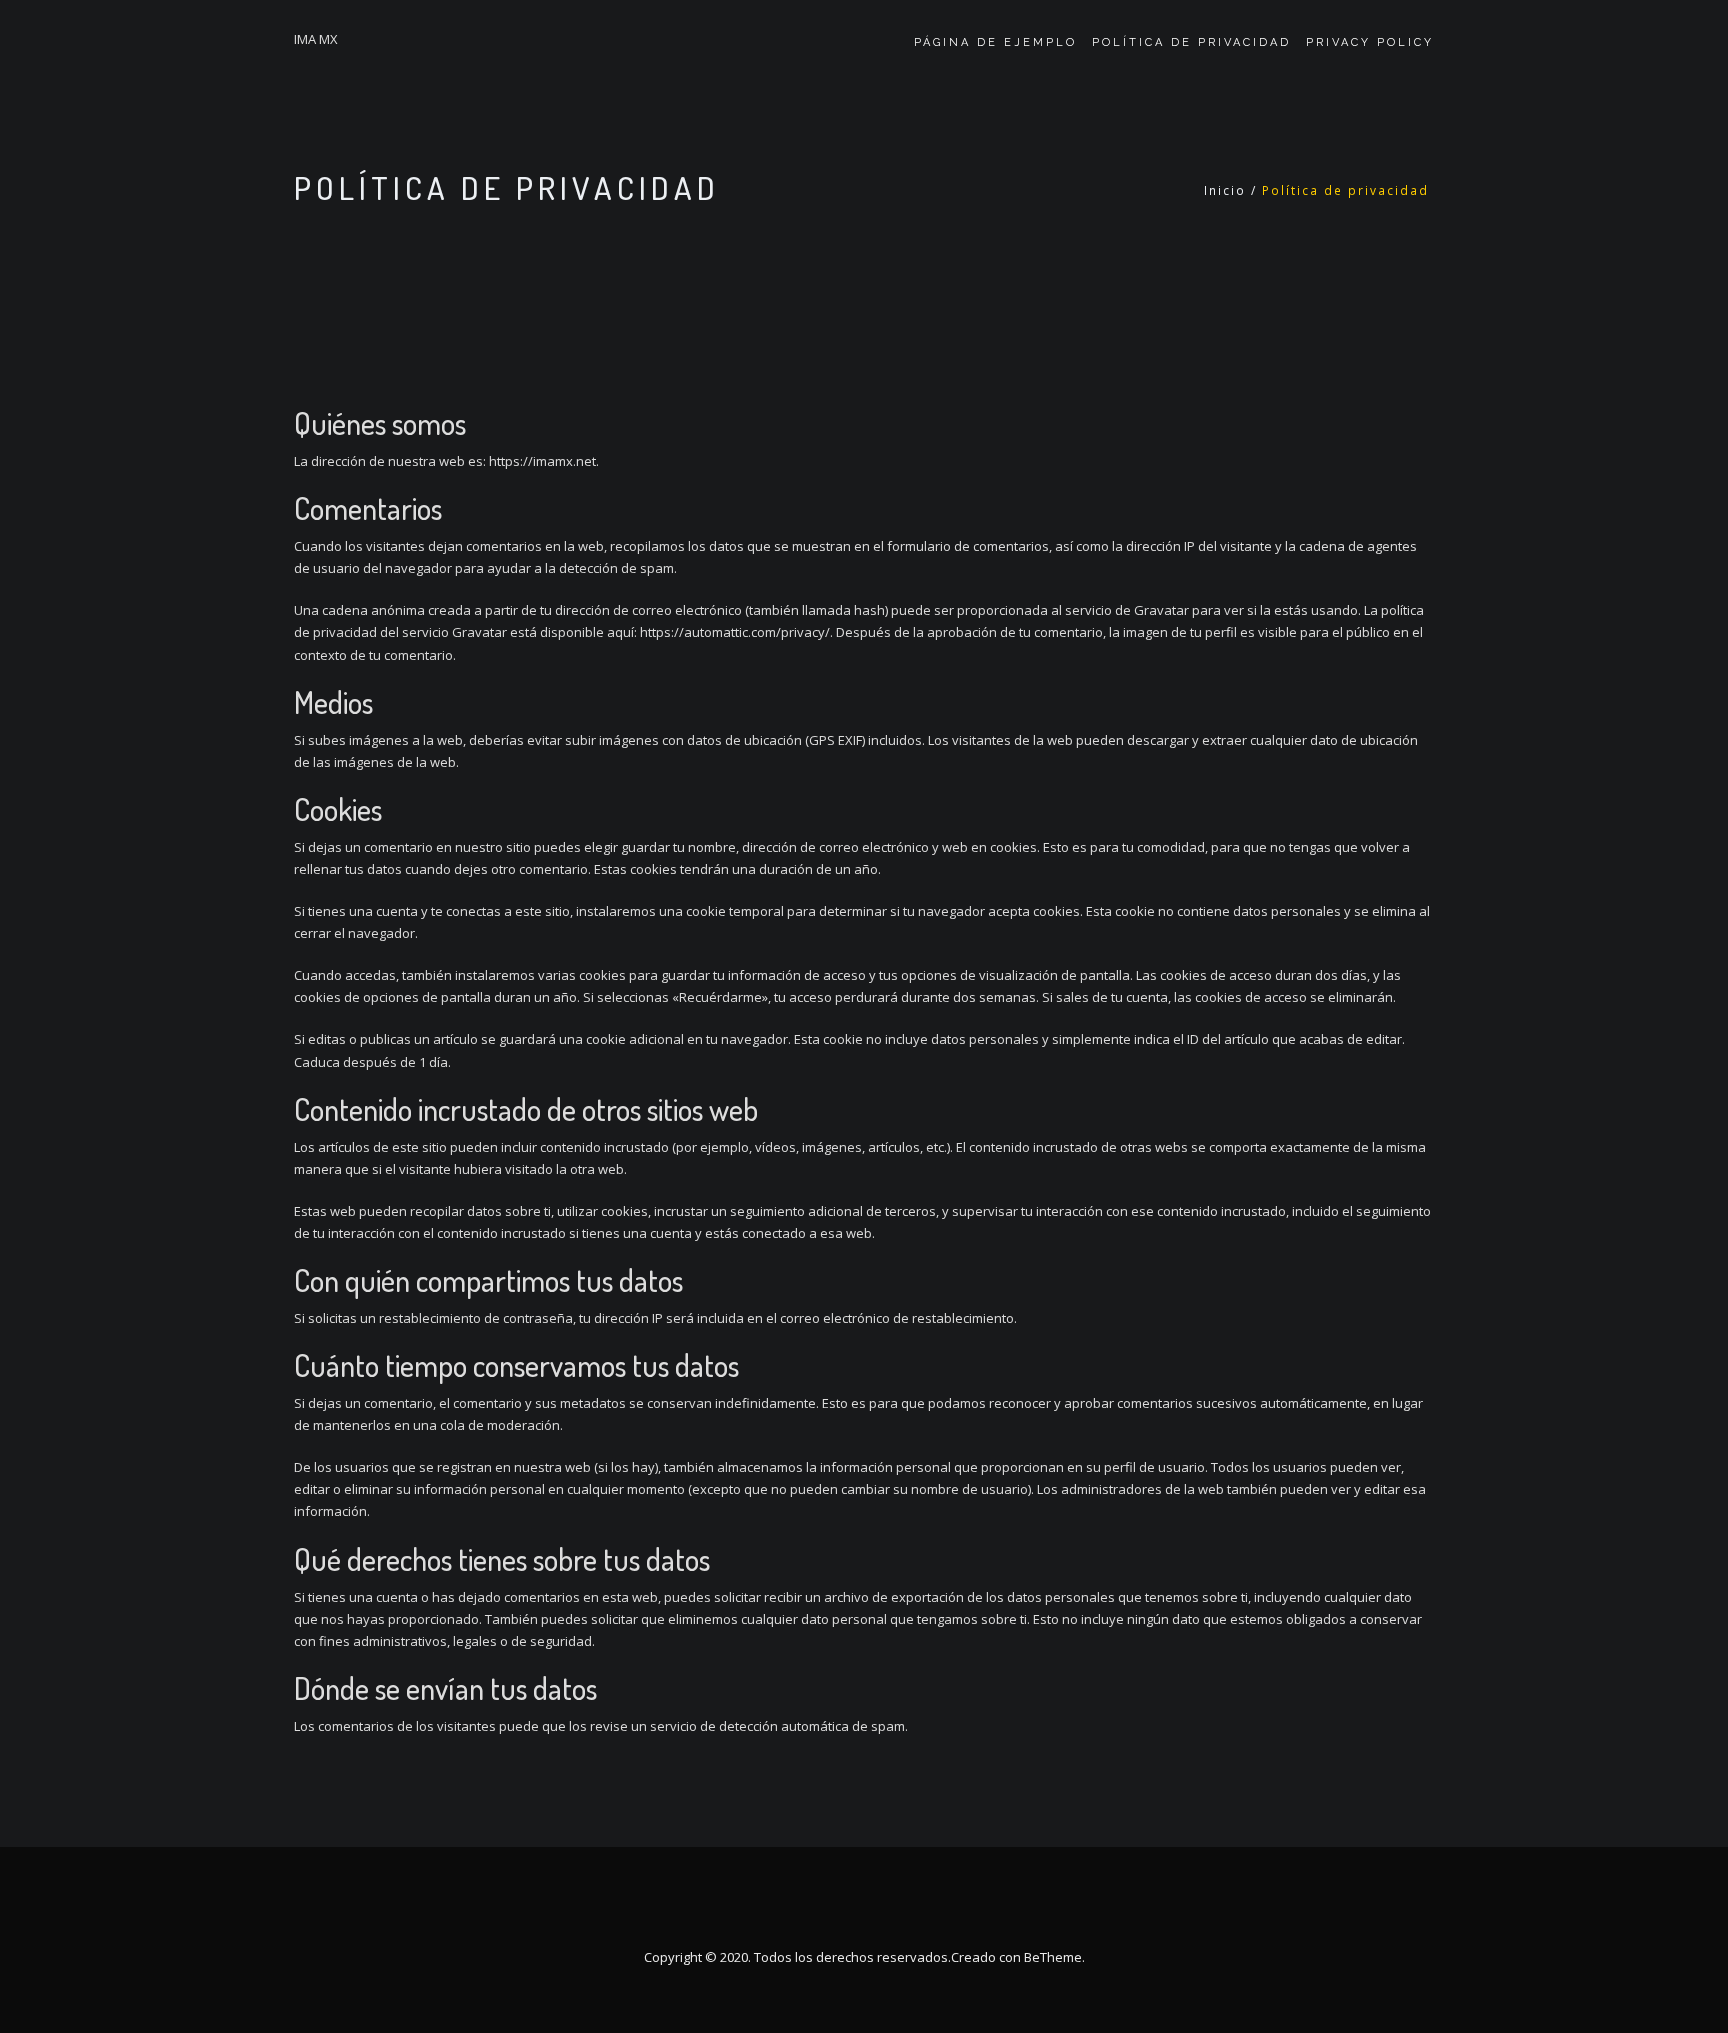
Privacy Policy (1370, 42)
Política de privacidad (1191, 42)
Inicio (1225, 190)
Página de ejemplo (995, 42)
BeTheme (1053, 1957)
